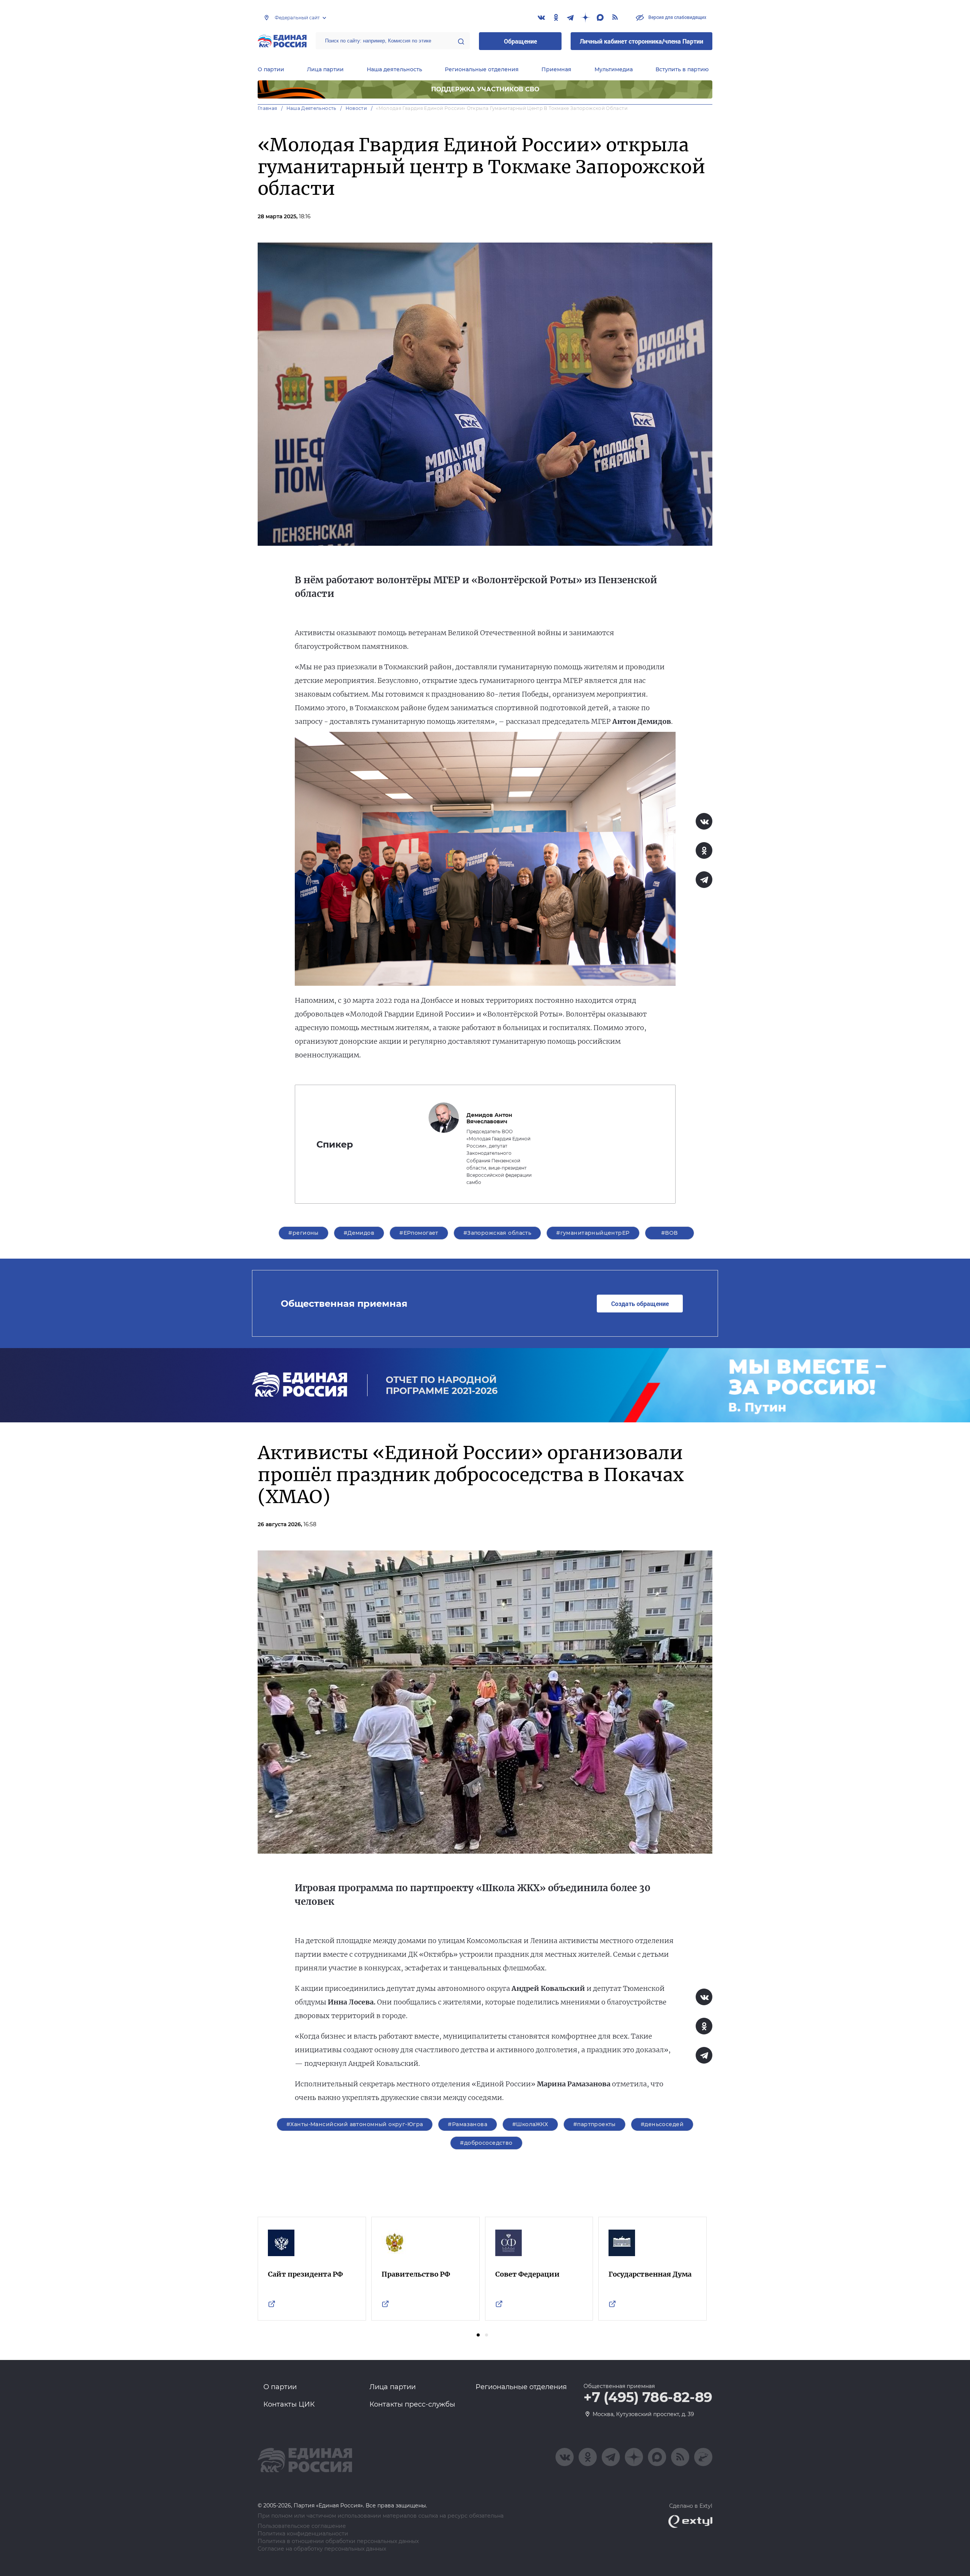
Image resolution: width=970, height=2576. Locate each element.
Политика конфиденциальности (303, 2534)
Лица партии (325, 69)
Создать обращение (640, 1304)
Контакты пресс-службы (412, 2404)
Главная (268, 108)
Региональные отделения (482, 69)
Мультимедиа (614, 69)
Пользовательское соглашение (302, 2526)
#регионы (303, 1233)
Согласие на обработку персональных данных (322, 2549)
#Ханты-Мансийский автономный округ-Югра (355, 2124)
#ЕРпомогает (419, 1233)
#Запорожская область (497, 1233)
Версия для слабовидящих (677, 17)
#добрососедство (486, 2143)
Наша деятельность (394, 69)
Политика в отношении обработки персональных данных (338, 2541)
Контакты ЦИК (289, 2404)
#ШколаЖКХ (530, 2124)
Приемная (556, 69)
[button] (478, 2335)
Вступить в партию (682, 69)
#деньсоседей (662, 2124)
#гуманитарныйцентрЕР (593, 1233)
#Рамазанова (468, 2124)
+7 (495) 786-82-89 (648, 2397)
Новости (356, 108)
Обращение (520, 41)
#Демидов (359, 1233)
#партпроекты (595, 2124)
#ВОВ (670, 1233)
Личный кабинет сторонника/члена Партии (641, 41)
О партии (271, 69)
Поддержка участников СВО (485, 89)
